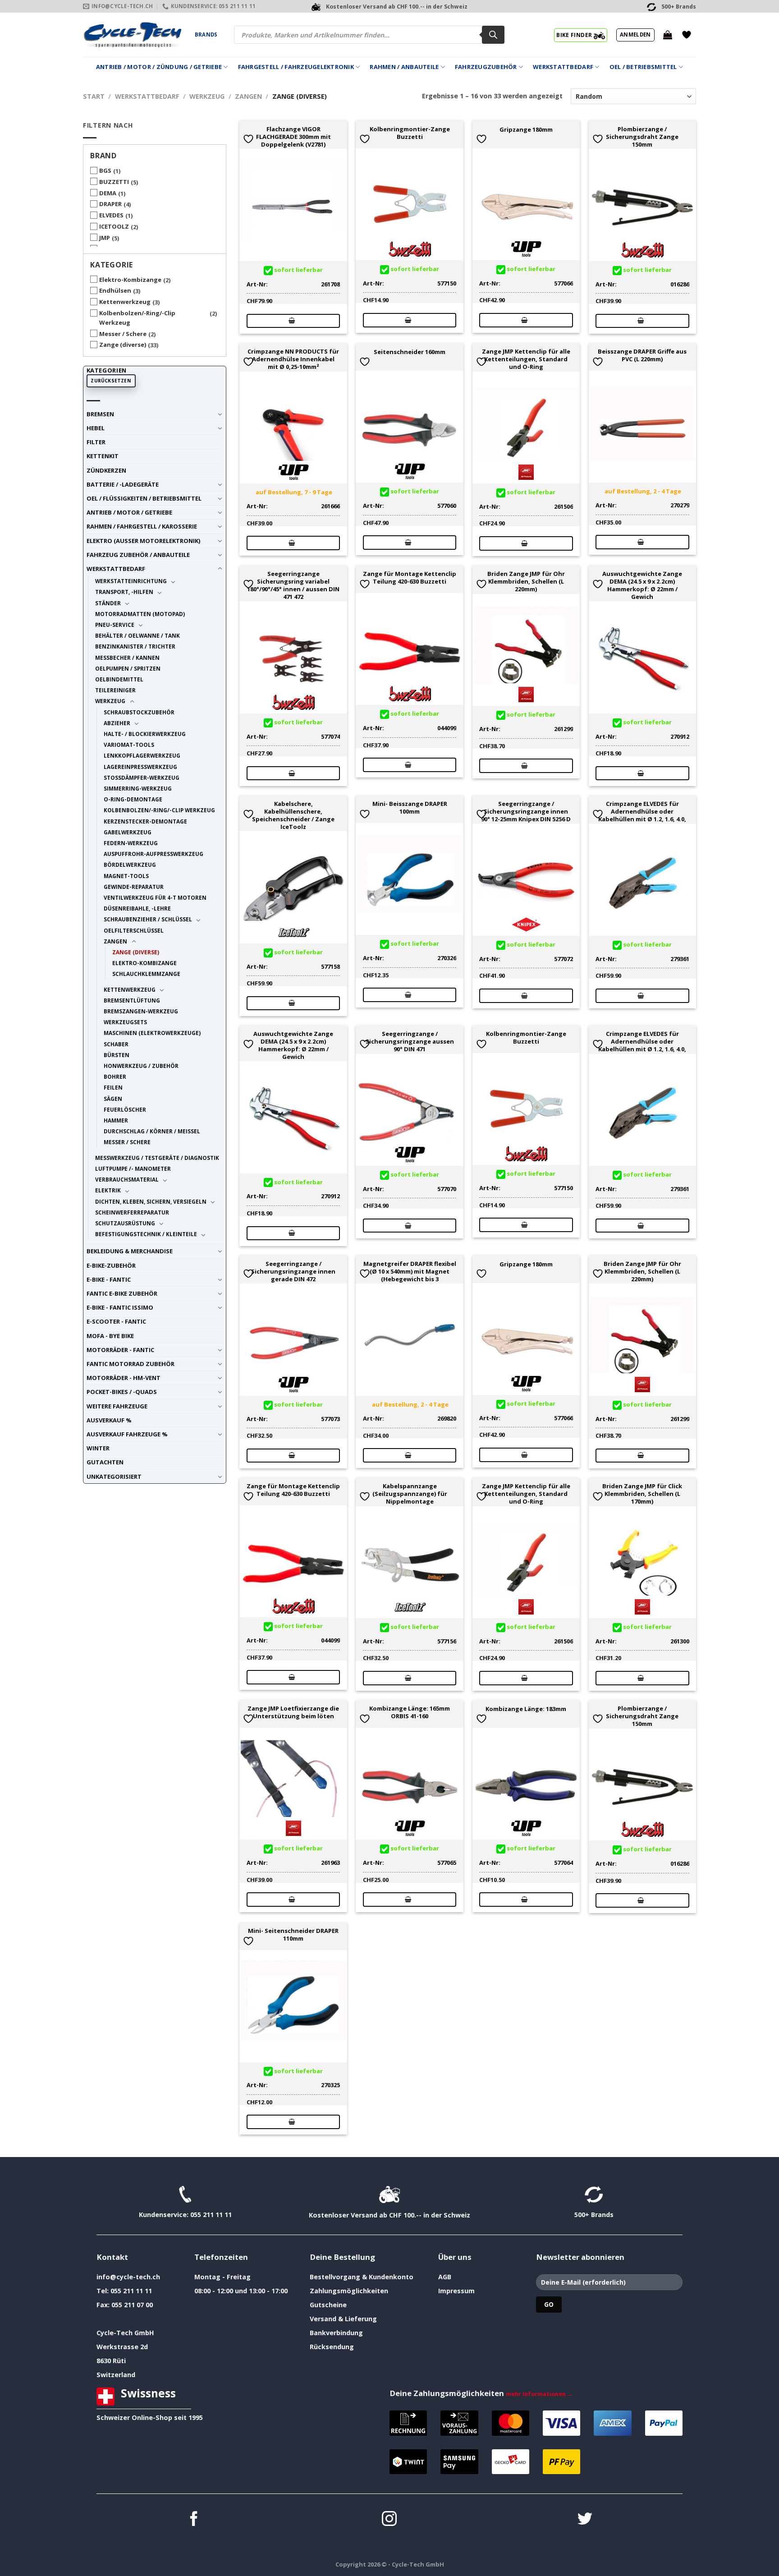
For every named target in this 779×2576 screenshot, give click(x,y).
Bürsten (117, 1055)
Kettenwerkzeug (125, 302)
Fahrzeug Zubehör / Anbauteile (138, 555)
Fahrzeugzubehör (486, 67)
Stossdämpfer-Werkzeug (142, 777)
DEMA (108, 193)
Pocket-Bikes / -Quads (122, 1392)
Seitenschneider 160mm (410, 352)
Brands (206, 34)
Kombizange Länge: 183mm (526, 1709)
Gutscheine (328, 2305)
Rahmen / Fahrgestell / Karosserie (142, 526)
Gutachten (105, 1462)
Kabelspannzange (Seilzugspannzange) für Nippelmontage (410, 1494)
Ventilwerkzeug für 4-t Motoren (155, 897)
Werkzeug (207, 96)
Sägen (113, 1099)
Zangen (248, 96)
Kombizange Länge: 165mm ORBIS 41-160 (410, 1712)
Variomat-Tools (129, 745)
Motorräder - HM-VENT (124, 1378)
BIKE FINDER (575, 35)
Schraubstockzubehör (139, 712)
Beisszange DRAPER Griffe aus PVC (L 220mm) (642, 355)
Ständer (108, 603)
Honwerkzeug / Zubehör (141, 1066)
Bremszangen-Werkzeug (141, 1011)
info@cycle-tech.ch (128, 2277)
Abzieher (117, 723)
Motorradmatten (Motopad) (140, 614)
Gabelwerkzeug (128, 832)
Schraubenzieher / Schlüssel (148, 919)
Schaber (116, 1044)
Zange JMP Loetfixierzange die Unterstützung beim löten (293, 1712)
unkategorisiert (114, 1477)
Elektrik (108, 1190)
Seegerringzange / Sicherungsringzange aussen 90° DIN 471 (410, 1041)
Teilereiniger (115, 690)
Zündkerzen (106, 470)
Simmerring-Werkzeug (138, 788)
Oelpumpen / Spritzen (128, 668)
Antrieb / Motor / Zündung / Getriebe (159, 67)
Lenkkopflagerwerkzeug (142, 755)
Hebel (96, 428)
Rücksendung (332, 2347)
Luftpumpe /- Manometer (133, 1168)
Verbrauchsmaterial (127, 1179)
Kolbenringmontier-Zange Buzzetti (410, 133)
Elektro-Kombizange (130, 280)
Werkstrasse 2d (122, 2347)
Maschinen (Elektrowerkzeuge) (152, 1033)
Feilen (113, 1087)
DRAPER (110, 204)
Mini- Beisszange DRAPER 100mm (410, 808)
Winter (98, 1448)
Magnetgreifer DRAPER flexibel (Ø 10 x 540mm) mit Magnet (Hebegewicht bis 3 (410, 1271)
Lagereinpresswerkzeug (140, 767)
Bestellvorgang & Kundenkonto (362, 2277)
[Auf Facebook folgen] (194, 2520)
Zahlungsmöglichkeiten (349, 2291)
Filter (96, 442)
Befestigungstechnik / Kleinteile (146, 1234)
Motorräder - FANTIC (120, 1350)
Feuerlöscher (125, 1109)
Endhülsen (115, 290)
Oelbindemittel (119, 679)
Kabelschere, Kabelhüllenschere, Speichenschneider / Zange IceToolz (293, 815)
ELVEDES (111, 215)
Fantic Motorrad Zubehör (131, 1364)
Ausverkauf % (109, 1420)
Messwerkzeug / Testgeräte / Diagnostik (157, 1158)
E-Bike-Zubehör (111, 1265)
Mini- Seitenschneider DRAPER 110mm (293, 1935)
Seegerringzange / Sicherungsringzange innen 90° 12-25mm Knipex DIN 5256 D (526, 811)
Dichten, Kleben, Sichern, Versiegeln (151, 1201)
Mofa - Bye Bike (110, 1336)
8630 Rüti (111, 2361)
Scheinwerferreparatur (132, 1212)
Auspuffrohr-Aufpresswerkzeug (154, 854)
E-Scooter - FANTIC (116, 1321)
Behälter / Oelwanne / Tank (137, 635)
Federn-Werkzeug (131, 843)
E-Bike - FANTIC (109, 1279)
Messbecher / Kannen (127, 658)
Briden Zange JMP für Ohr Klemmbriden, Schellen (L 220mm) (526, 581)
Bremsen (100, 414)
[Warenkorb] (668, 35)
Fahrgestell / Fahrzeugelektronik (296, 67)
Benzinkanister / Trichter (135, 646)
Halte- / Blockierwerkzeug (145, 734)
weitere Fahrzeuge (117, 1406)
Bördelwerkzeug (130, 865)
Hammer (116, 1120)
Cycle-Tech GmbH (125, 2333)
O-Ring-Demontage (133, 799)
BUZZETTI (114, 182)
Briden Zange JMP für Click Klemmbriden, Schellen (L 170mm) (642, 1494)
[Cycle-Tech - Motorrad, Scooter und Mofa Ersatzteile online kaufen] (132, 35)
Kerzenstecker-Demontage (145, 821)
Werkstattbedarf (563, 67)
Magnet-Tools (126, 876)
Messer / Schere (123, 334)
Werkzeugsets (125, 1022)
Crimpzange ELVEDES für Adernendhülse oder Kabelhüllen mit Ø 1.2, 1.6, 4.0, (642, 811)
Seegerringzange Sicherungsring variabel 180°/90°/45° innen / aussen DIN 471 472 (293, 585)
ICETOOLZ (114, 226)
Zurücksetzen (111, 381)
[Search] (493, 35)
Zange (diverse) (123, 345)
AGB (445, 2277)
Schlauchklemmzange (146, 974)
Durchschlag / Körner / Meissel (152, 1131)
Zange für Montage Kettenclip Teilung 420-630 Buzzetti (410, 578)
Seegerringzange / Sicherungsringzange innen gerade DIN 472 (293, 1271)
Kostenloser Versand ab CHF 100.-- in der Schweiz (389, 2215)
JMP (105, 238)
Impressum (456, 2291)
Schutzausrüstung (125, 1223)
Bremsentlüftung (132, 1000)
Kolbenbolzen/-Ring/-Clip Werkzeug (137, 318)
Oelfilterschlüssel (134, 930)
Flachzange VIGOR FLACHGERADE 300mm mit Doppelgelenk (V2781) (293, 137)
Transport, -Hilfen (124, 592)
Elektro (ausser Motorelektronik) (143, 541)
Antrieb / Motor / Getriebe (129, 512)
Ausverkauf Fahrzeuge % (127, 1434)
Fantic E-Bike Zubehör (122, 1293)
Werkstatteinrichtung (131, 581)
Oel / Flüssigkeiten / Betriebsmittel (144, 498)
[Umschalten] (220, 414)
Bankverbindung (336, 2333)
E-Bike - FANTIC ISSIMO (120, 1307)
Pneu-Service (115, 625)
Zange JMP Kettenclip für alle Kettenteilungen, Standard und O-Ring (526, 359)
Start (94, 96)
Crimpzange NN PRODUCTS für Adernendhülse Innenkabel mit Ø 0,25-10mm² (293, 359)
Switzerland (116, 2375)
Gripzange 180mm (526, 130)
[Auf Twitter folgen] (585, 2520)
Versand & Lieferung (343, 2319)
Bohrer (115, 1076)
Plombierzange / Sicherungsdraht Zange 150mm (642, 137)
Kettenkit (103, 456)
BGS (105, 170)
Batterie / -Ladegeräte (123, 484)
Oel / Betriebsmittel (643, 67)
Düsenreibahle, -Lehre (137, 908)
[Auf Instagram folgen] (389, 2520)
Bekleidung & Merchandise (130, 1251)
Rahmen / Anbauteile (404, 67)
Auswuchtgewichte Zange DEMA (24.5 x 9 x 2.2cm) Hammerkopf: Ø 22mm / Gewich (642, 585)
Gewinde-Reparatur (134, 887)
